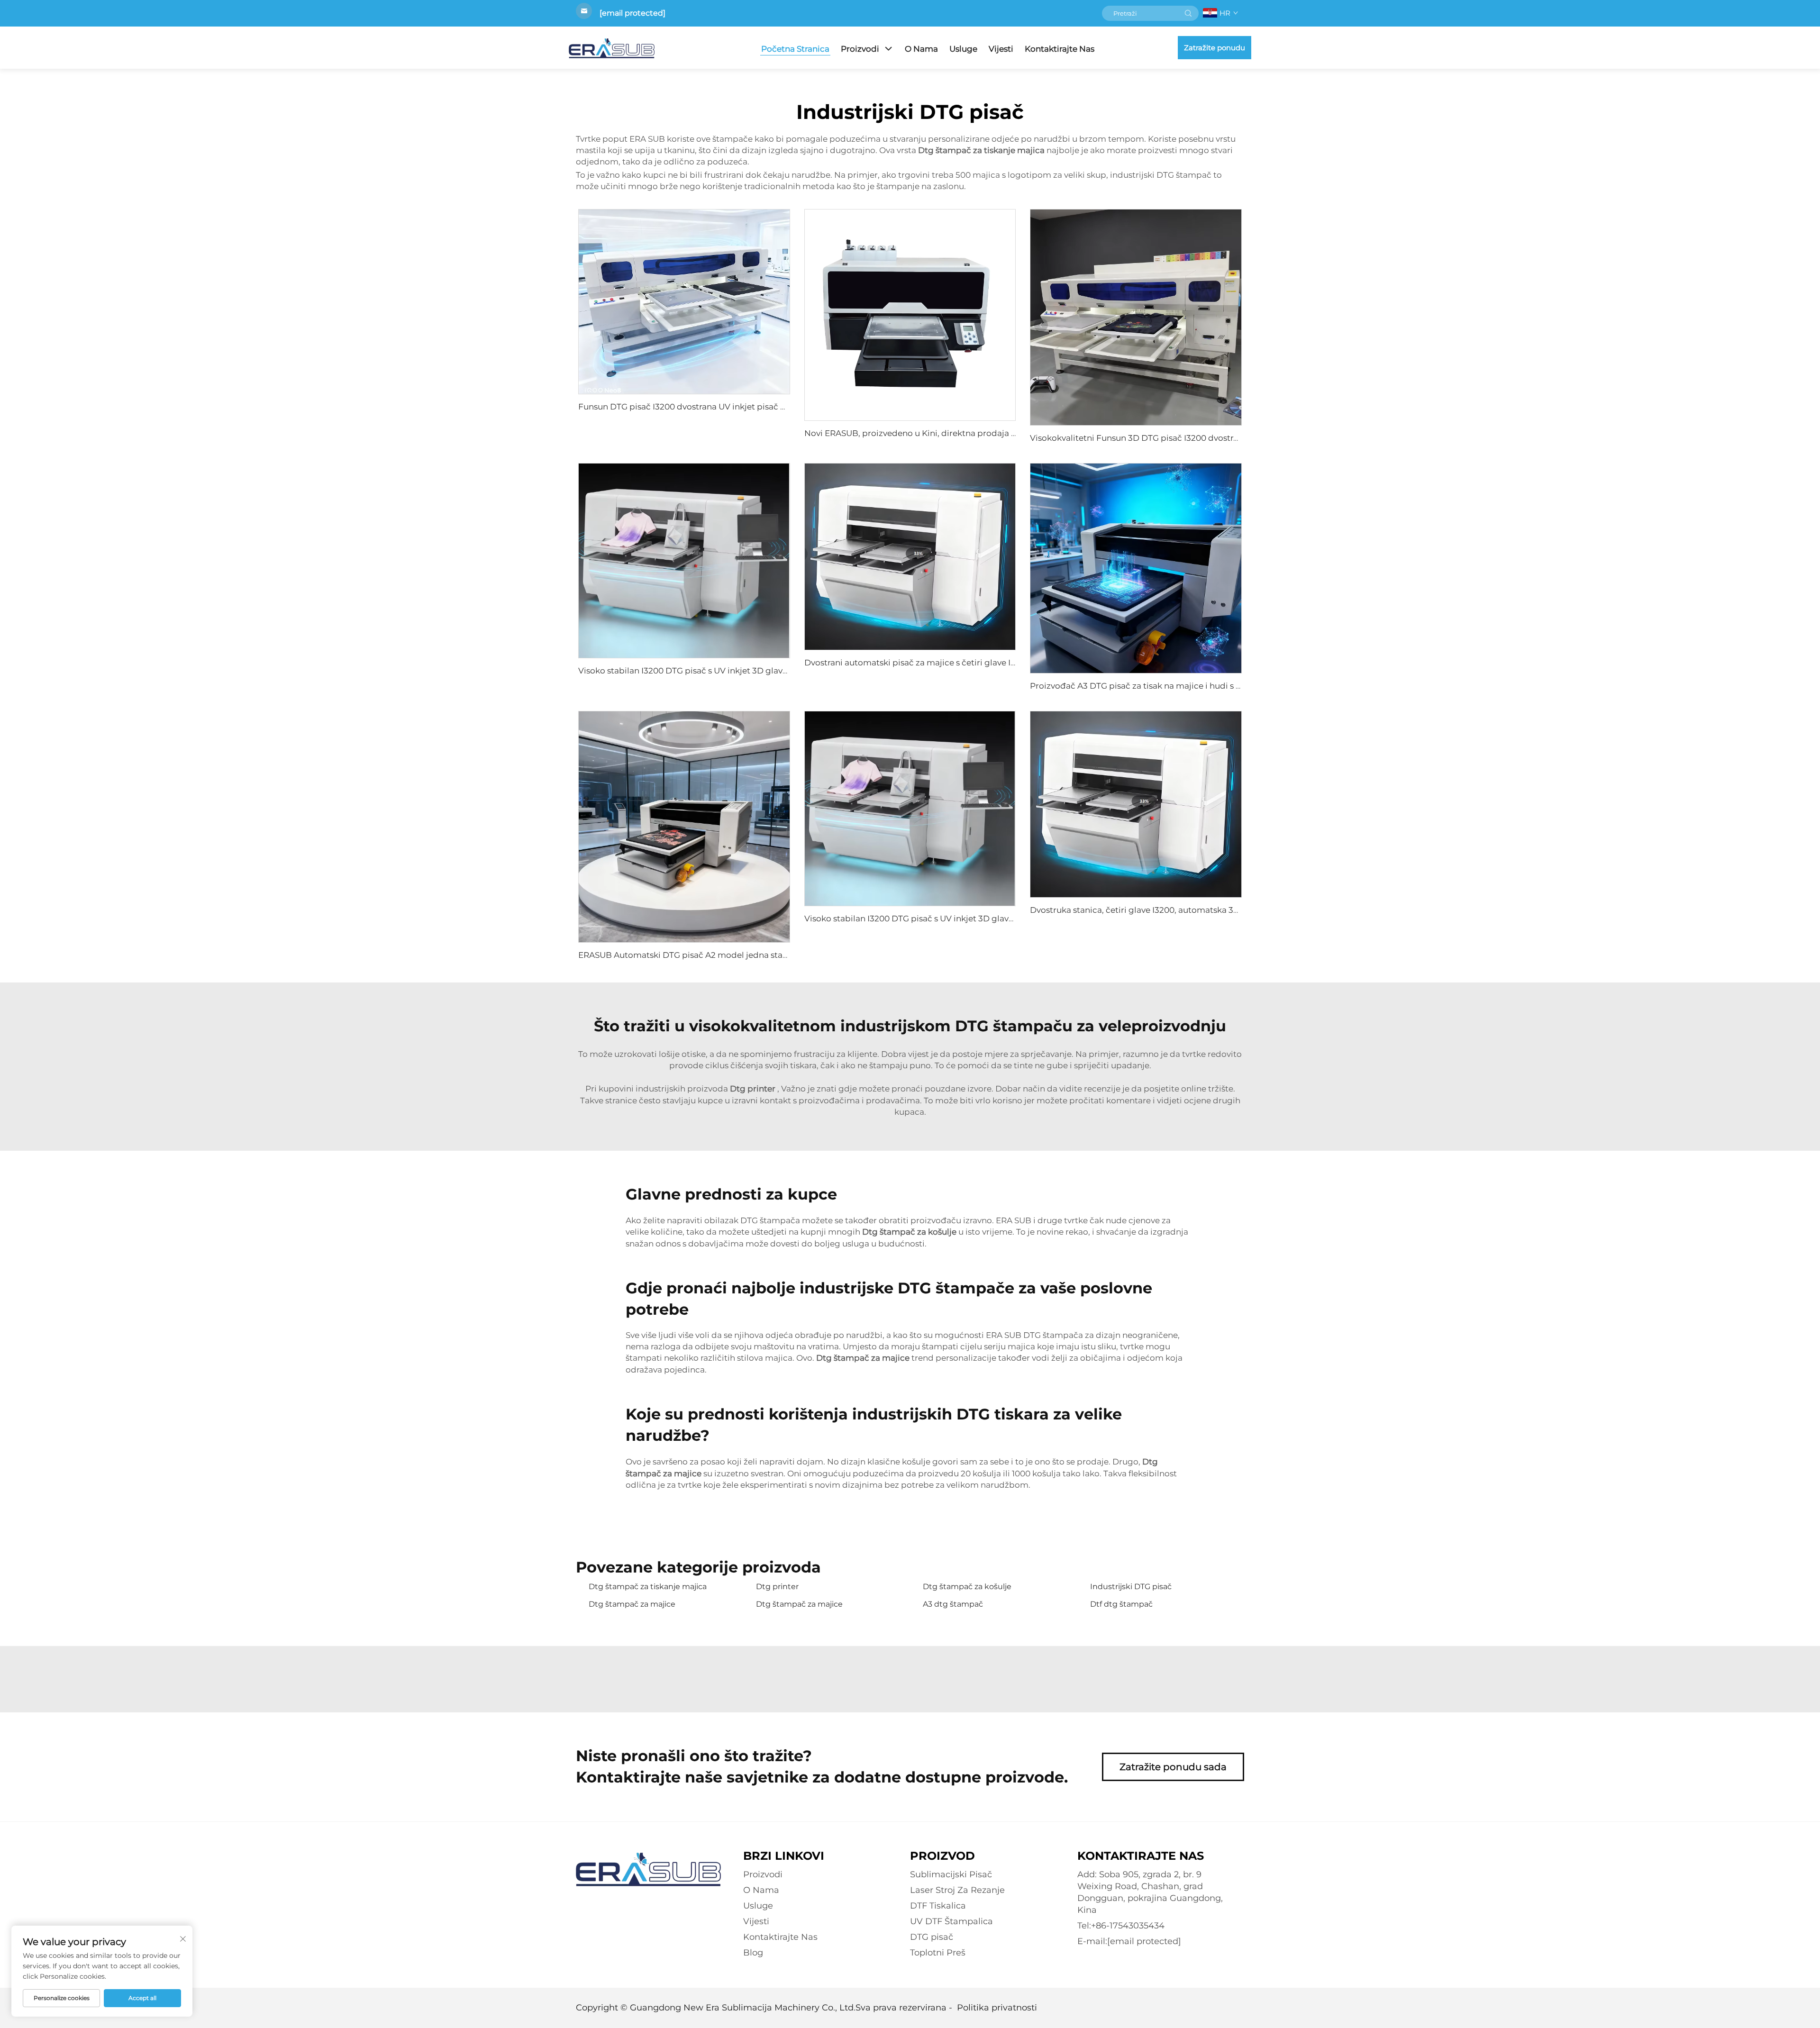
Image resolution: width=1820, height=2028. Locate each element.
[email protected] (632, 13)
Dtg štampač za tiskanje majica (648, 1587)
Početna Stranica (795, 49)
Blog (753, 1953)
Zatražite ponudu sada (1173, 1767)
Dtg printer (777, 1587)
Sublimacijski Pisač (951, 1874)
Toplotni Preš (938, 1953)
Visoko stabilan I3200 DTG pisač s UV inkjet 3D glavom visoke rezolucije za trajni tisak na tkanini (769, 671)
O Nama (921, 49)
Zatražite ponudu (1215, 48)
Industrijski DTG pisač (1131, 1587)
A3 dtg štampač (953, 1604)
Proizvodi (860, 49)
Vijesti (1001, 49)
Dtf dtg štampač (1121, 1604)
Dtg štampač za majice (632, 1604)
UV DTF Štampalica (951, 1921)
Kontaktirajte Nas (1060, 49)
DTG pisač (932, 1937)
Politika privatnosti (997, 2008)
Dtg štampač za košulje (967, 1587)
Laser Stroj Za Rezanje (957, 1890)
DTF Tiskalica (938, 1906)
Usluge (963, 49)
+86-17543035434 (1128, 1926)
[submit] (1188, 13)
